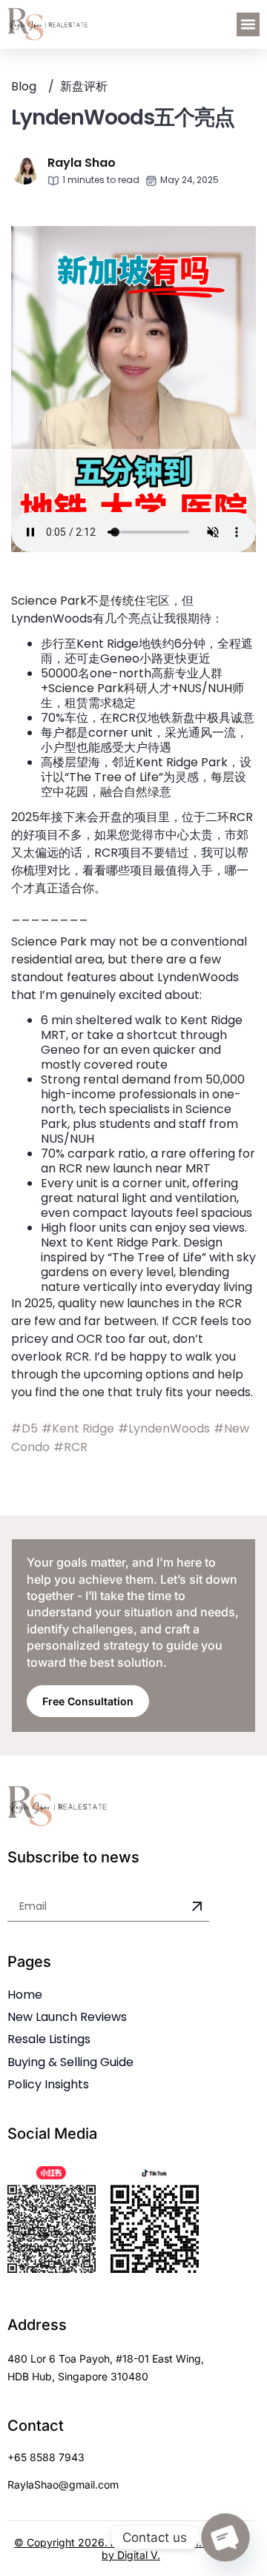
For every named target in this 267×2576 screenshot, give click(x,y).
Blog (24, 86)
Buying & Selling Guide (70, 2062)
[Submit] (197, 1907)
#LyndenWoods (164, 1428)
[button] (248, 24)
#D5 (24, 1428)
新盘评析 (84, 86)
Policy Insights (48, 2084)
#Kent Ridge (78, 1428)
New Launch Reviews (67, 2017)
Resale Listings (49, 2039)
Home (25, 1995)
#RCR (70, 1447)
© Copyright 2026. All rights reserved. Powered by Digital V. (131, 2549)
